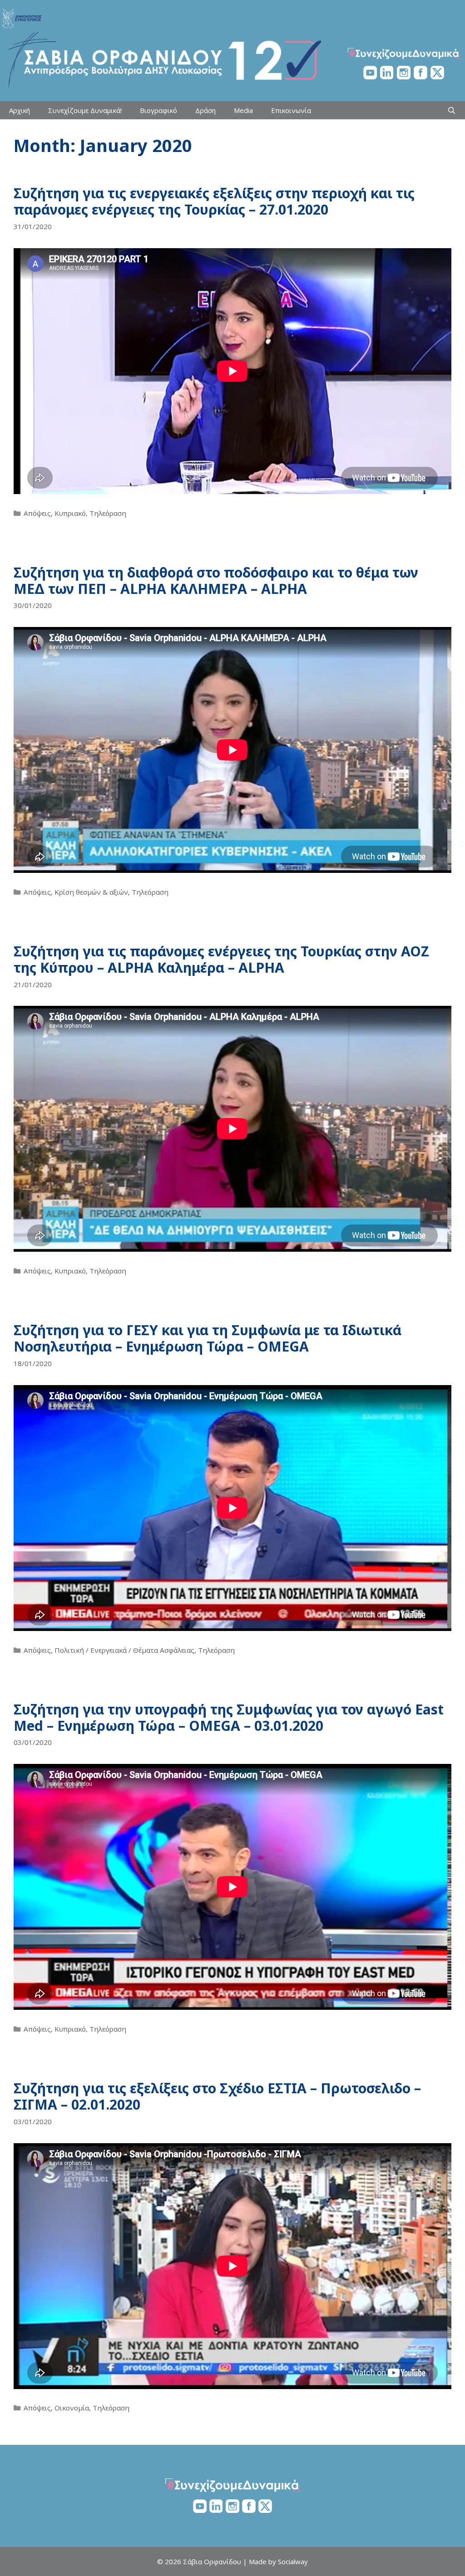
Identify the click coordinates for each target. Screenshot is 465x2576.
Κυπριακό (70, 513)
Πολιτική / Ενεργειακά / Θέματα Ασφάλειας (124, 1650)
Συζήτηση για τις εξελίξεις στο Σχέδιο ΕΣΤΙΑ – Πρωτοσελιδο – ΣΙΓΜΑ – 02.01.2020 (217, 2096)
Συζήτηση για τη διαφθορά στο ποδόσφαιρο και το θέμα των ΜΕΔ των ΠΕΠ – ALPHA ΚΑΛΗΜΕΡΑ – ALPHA (216, 580)
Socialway (293, 2561)
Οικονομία (72, 2408)
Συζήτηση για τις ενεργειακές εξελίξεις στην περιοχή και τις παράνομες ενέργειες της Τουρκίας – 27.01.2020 (214, 201)
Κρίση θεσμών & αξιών (91, 892)
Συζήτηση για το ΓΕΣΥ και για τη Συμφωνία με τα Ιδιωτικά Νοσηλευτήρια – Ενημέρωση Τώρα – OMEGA (208, 1338)
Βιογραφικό (158, 110)
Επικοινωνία (291, 110)
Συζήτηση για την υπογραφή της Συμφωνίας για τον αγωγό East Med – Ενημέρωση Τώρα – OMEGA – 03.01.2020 (229, 1717)
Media (243, 110)
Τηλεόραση (108, 513)
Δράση (205, 110)
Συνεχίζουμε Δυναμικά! (85, 110)
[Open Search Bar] (452, 110)
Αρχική (20, 110)
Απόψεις (37, 513)
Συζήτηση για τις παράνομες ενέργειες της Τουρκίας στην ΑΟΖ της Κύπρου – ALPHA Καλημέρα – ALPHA (221, 959)
